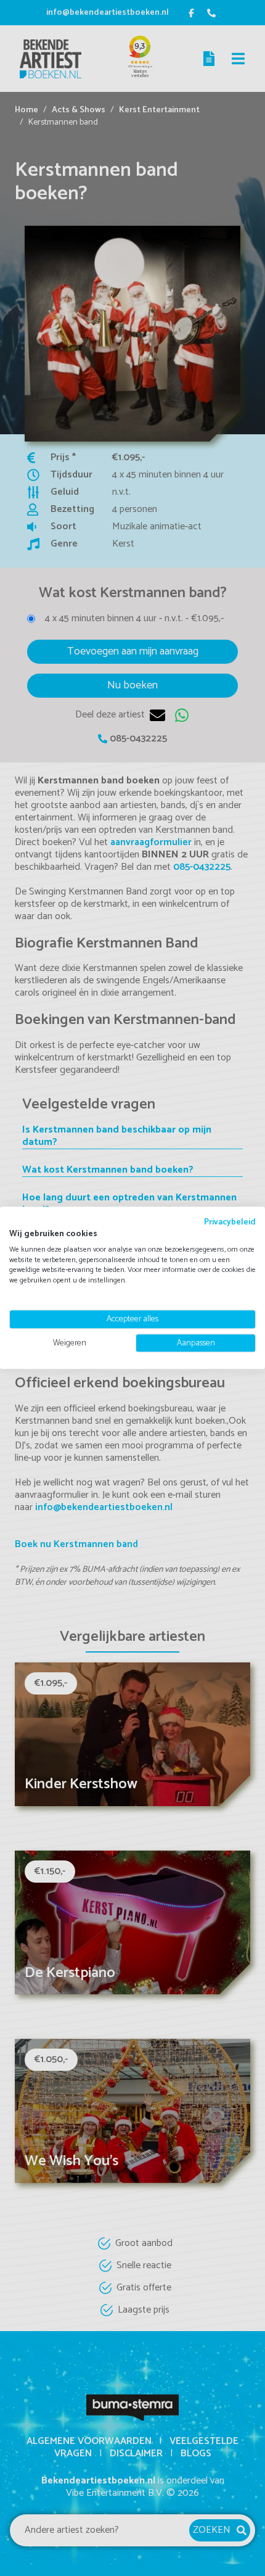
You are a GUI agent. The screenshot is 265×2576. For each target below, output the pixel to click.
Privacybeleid (230, 1222)
